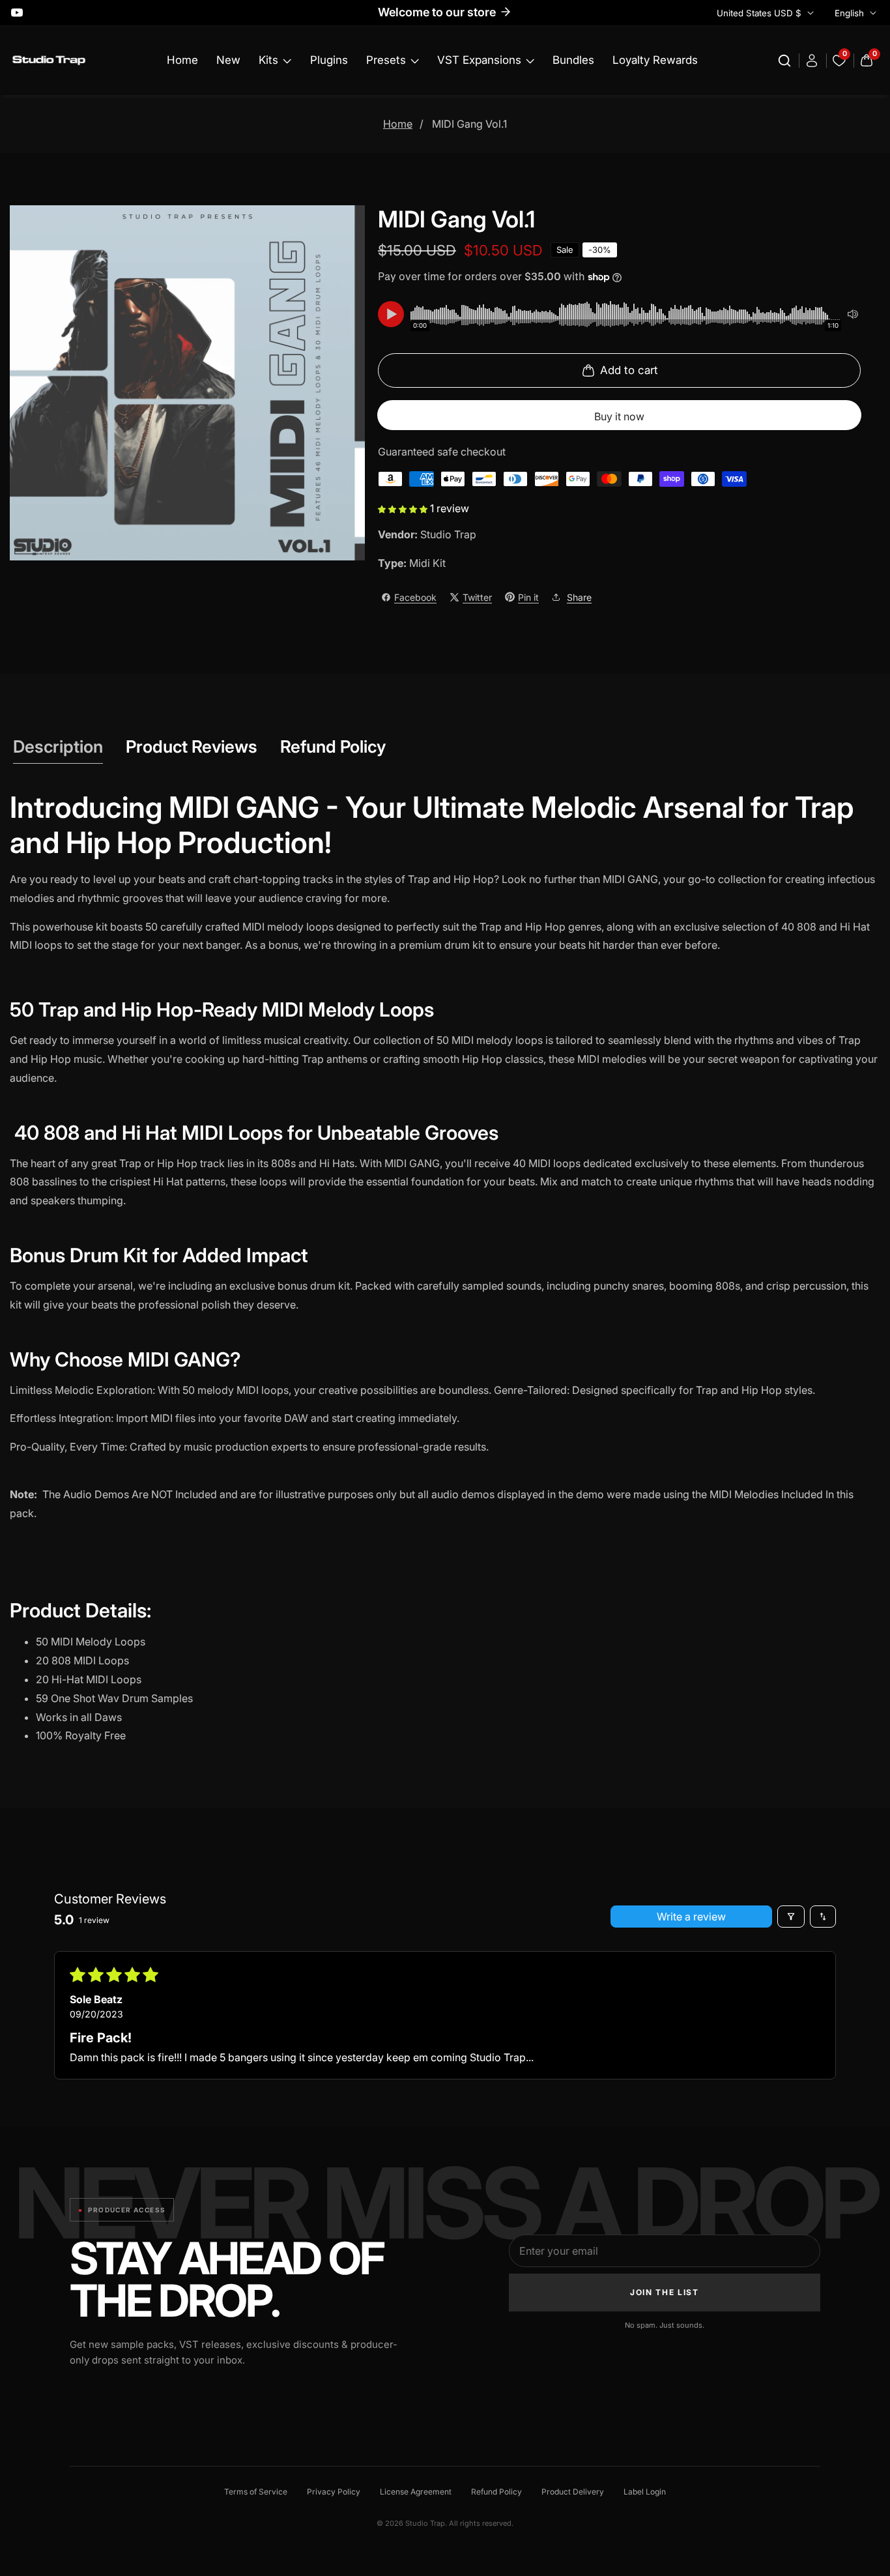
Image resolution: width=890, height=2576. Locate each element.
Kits (268, 60)
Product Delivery (573, 2492)
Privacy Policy (334, 2492)
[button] (404, 508)
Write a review (691, 1917)
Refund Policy (496, 2492)
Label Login (645, 2492)
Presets (386, 60)
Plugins (329, 60)
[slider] (626, 314)
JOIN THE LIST (665, 2292)
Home (182, 60)
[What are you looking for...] (786, 61)
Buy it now (619, 416)
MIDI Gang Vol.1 (469, 124)
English (851, 13)
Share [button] (579, 597)
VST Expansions (479, 60)
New (228, 60)
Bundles (573, 60)
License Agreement (416, 2492)
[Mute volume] (853, 314)
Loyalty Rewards (655, 60)
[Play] (391, 314)
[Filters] (791, 1917)
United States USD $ (760, 13)
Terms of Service (256, 2492)
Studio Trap (448, 534)
